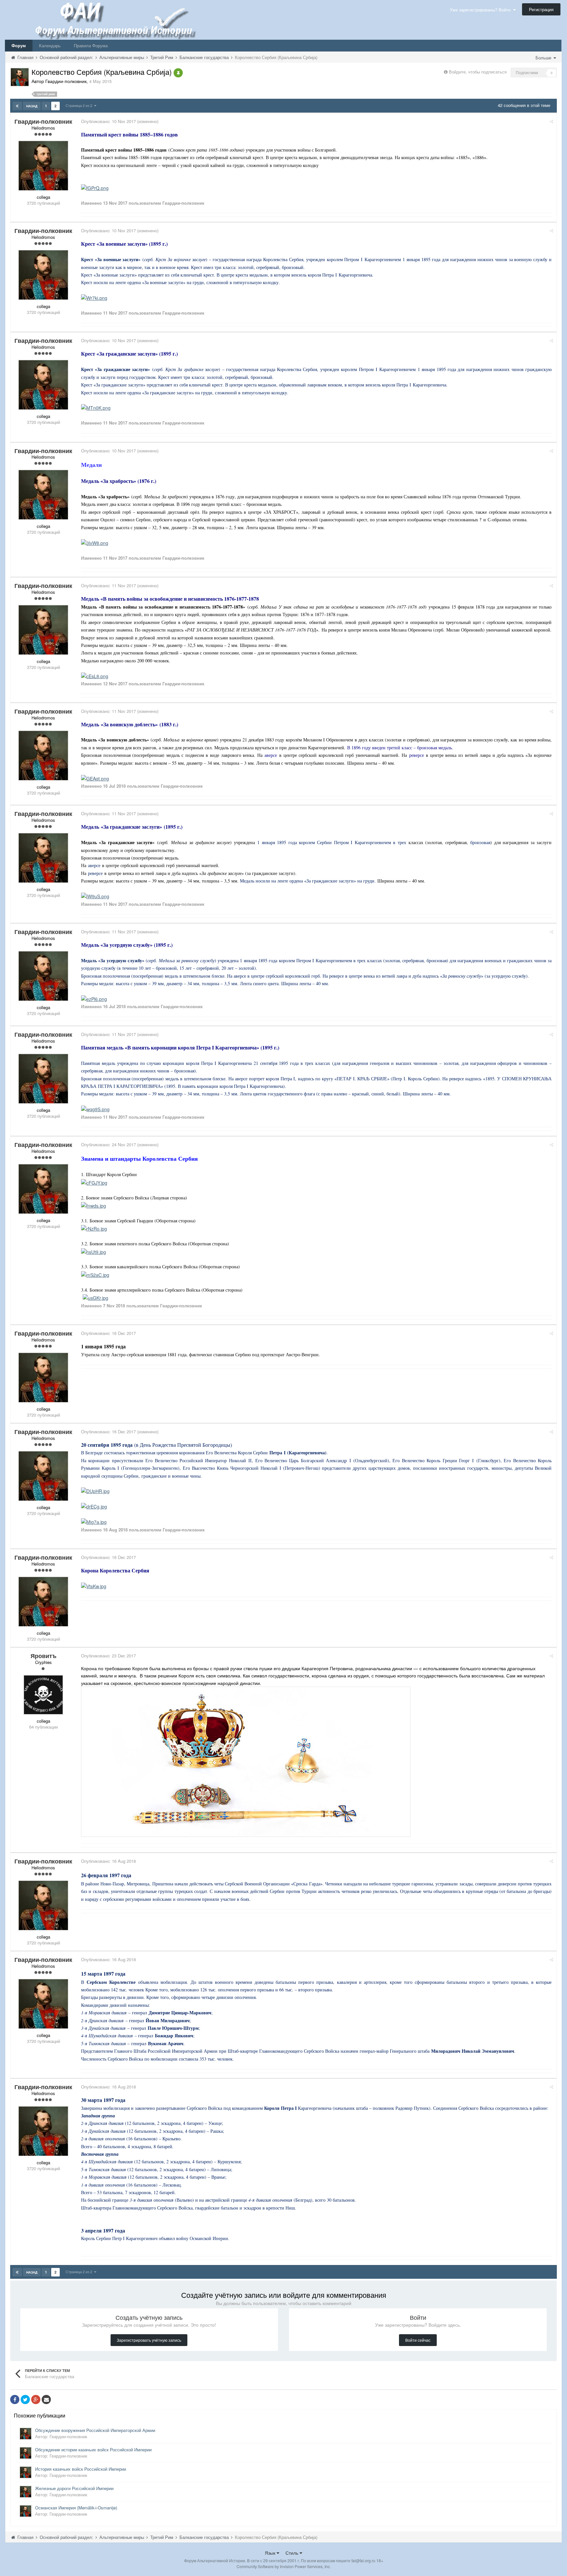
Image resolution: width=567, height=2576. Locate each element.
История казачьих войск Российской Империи (81, 2469)
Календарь (50, 45)
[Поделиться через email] (46, 2399)
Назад (32, 106)
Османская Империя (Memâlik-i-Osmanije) (76, 2508)
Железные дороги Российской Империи (74, 2488)
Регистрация (541, 9)
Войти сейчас (418, 2340)
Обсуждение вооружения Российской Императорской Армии (95, 2430)
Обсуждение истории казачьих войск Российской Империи (93, 2450)
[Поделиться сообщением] (551, 121)
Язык (271, 2553)
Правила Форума (91, 45)
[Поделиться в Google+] (36, 2399)
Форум (19, 45)
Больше (544, 58)
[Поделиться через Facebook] (15, 2399)
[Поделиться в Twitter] (25, 2399)
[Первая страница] (17, 106)
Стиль (293, 2553)
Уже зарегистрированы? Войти (482, 10)
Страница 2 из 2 (80, 105)
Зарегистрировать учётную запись (149, 2340)
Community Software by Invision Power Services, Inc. (284, 2566)
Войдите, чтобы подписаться (478, 72)
